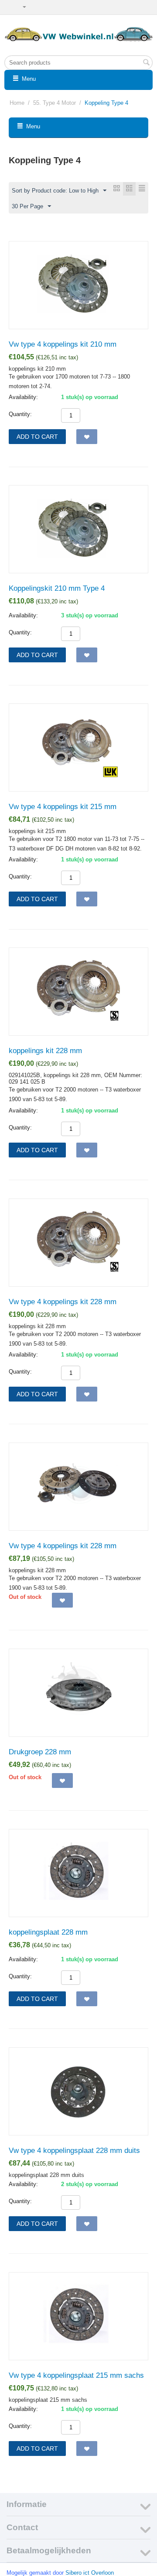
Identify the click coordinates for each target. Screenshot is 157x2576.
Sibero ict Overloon (90, 2573)
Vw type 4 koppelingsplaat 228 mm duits (74, 2151)
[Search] (146, 63)
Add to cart (37, 437)
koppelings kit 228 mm (45, 1051)
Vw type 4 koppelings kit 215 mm (63, 807)
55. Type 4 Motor (55, 103)
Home (17, 103)
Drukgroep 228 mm (40, 1752)
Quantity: (20, 414)
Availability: (23, 397)
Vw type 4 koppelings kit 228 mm (63, 1302)
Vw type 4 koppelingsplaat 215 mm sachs (76, 2375)
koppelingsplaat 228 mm (48, 1932)
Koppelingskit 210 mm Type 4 (57, 588)
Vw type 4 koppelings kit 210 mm (63, 344)
